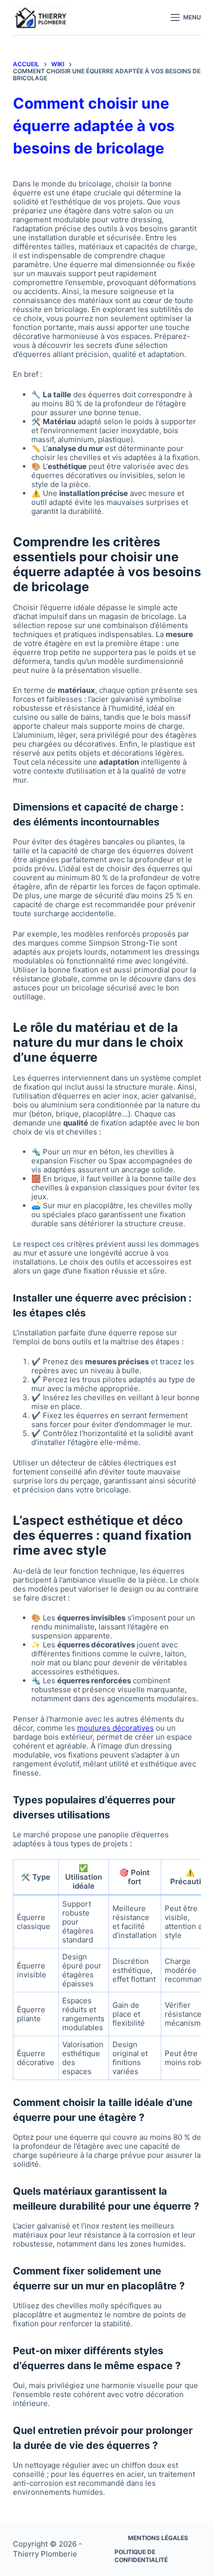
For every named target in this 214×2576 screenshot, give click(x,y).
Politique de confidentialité (141, 2556)
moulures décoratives (115, 1728)
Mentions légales (158, 2538)
